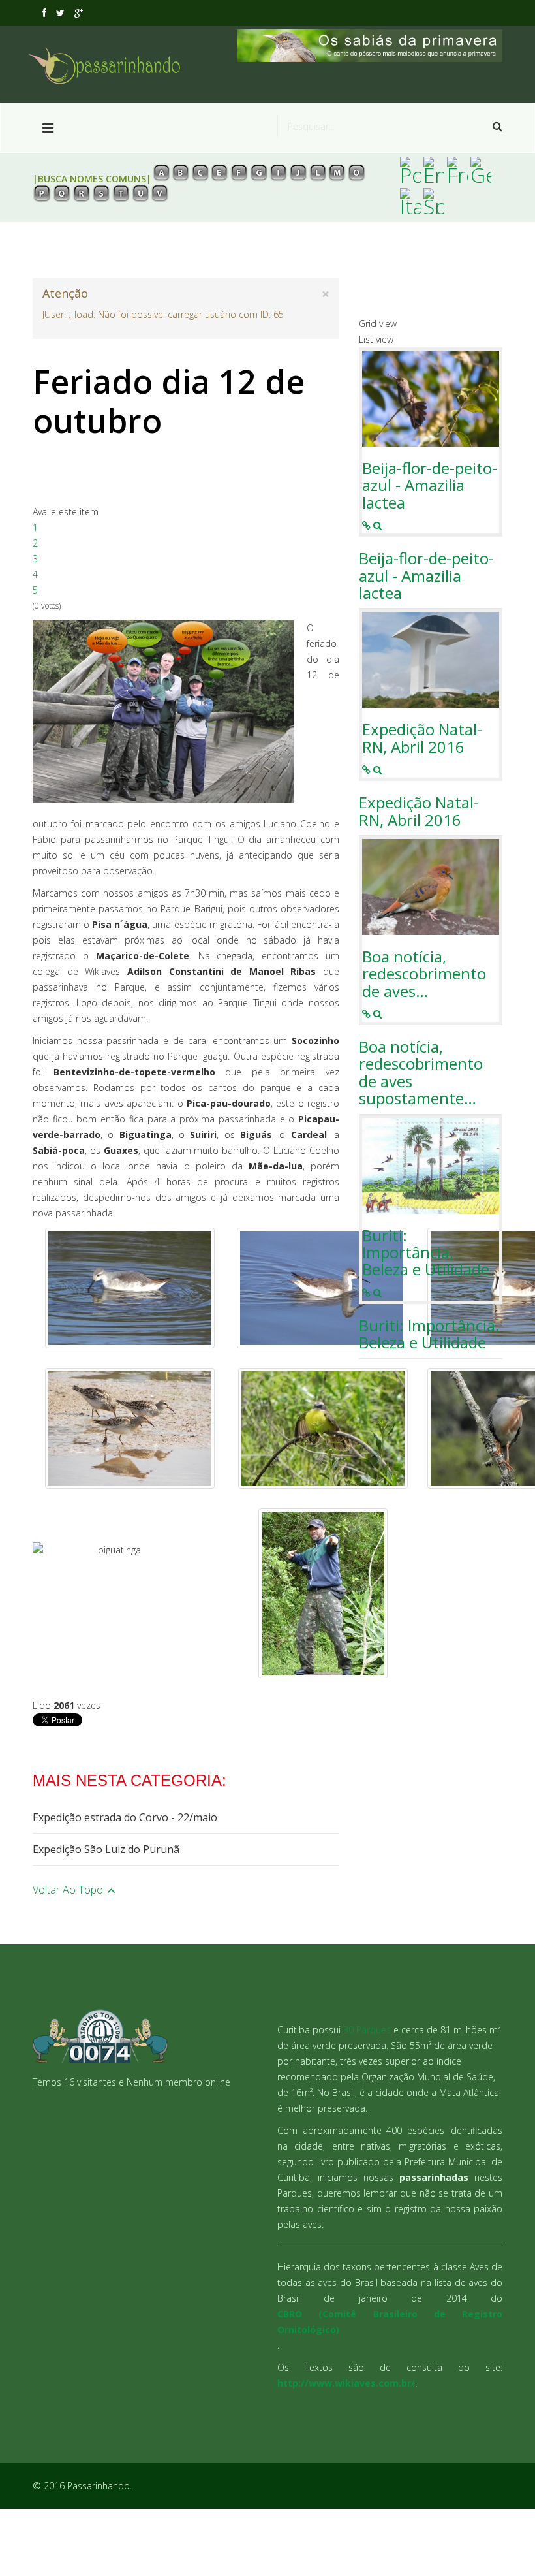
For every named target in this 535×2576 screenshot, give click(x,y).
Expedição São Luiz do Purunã (106, 1849)
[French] (457, 170)
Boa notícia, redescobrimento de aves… (424, 974)
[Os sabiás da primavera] (370, 46)
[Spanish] (434, 201)
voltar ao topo (69, 1890)
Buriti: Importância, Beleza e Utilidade (426, 1253)
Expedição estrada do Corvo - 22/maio (125, 1817)
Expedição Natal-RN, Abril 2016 (422, 738)
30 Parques (367, 2030)
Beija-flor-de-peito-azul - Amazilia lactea (430, 485)
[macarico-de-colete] (130, 1428)
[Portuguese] (410, 170)
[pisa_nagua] (130, 1288)
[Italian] (410, 201)
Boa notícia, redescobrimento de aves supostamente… (421, 1073)
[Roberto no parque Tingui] (323, 1593)
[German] (481, 170)
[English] (434, 170)
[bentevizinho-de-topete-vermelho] (323, 1428)
